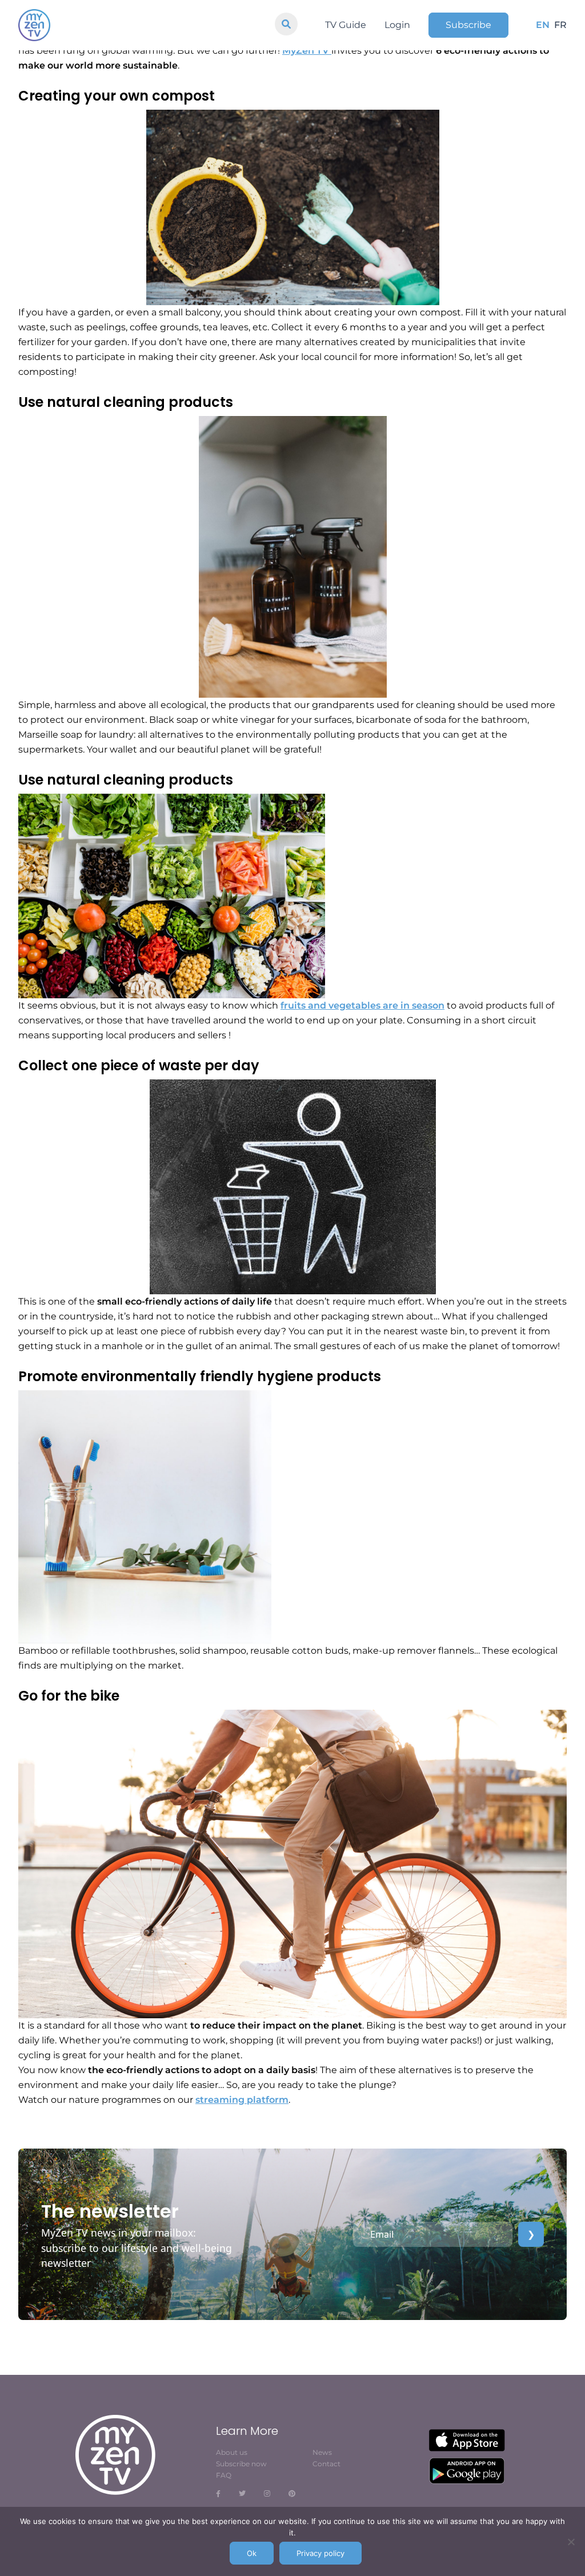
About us (232, 2452)
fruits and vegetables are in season (362, 1005)
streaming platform (242, 2100)
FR (560, 25)
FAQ (224, 2475)
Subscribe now (241, 2464)
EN (543, 25)
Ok (252, 2553)
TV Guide (346, 25)
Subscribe (468, 25)
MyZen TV (307, 51)
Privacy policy (320, 2553)
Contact (326, 2464)
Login (397, 25)
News (322, 2452)
